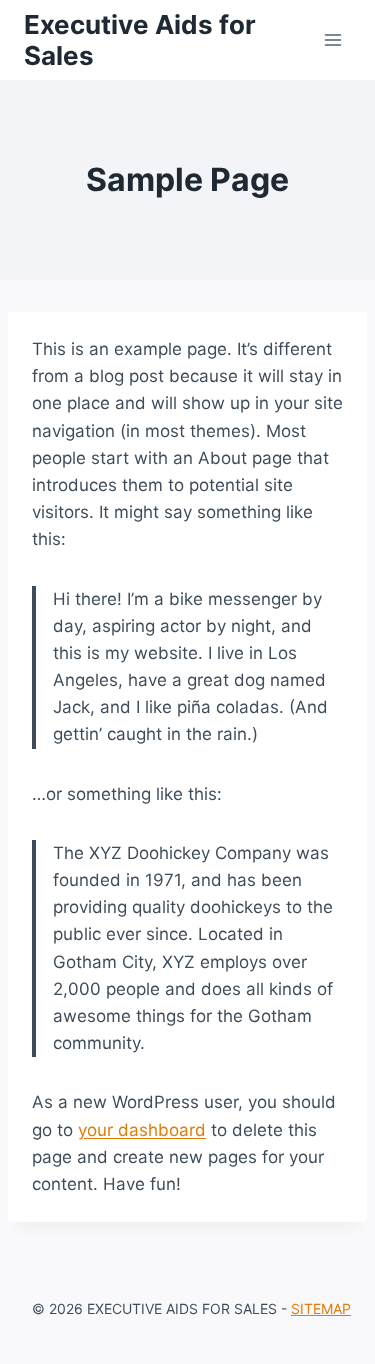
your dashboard (142, 1130)
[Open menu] (332, 39)
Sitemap (321, 1308)
